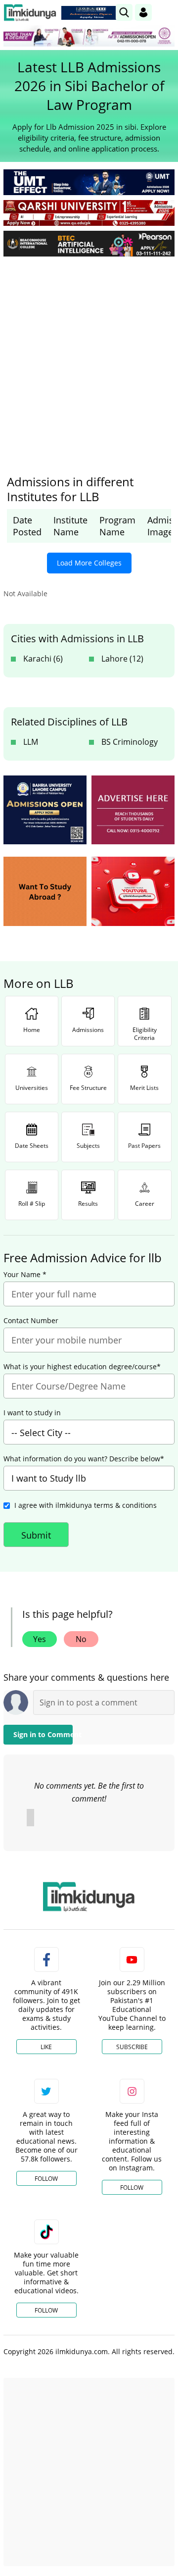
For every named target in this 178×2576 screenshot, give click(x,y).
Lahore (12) (122, 659)
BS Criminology (130, 742)
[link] (91, 13)
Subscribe (132, 2047)
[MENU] (167, 12)
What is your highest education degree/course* (82, 1367)
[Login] (143, 12)
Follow (46, 2179)
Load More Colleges (89, 563)
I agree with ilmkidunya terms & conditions (86, 1505)
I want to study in (32, 1413)
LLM (31, 742)
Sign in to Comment (43, 1734)
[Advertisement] (89, 358)
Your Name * (25, 1275)
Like (46, 2047)
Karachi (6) (43, 659)
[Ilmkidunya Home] (30, 13)
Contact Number (31, 1321)
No (81, 1639)
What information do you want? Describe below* (84, 1459)
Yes (40, 1639)
